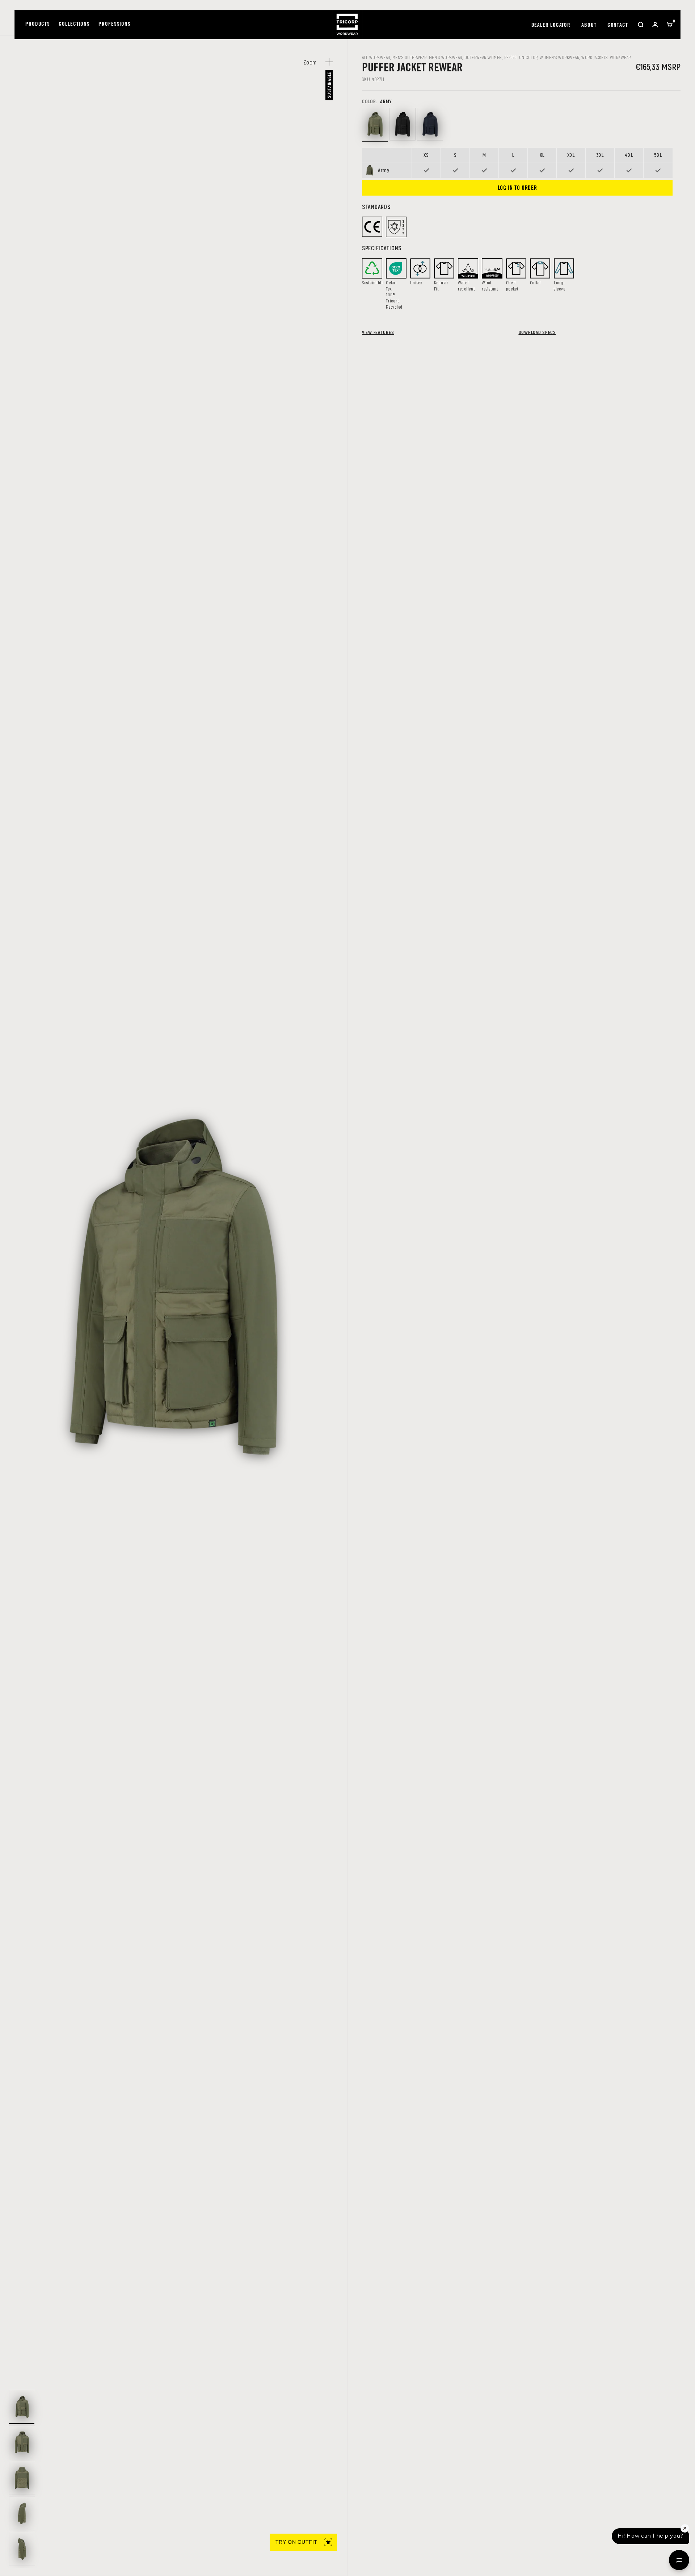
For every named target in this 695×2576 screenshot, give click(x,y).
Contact (618, 26)
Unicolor (528, 57)
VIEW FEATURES (378, 332)
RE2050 (511, 57)
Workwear (620, 57)
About (589, 26)
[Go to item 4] (22, 2513)
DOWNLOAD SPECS (537, 332)
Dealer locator (551, 26)
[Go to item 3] (22, 2478)
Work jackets (595, 57)
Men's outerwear (410, 57)
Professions (115, 24)
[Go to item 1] (22, 2407)
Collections (74, 24)
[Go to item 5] (22, 2549)
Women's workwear (559, 57)
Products (38, 24)
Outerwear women (483, 57)
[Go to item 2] (22, 2442)
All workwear (376, 57)
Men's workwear (446, 57)
